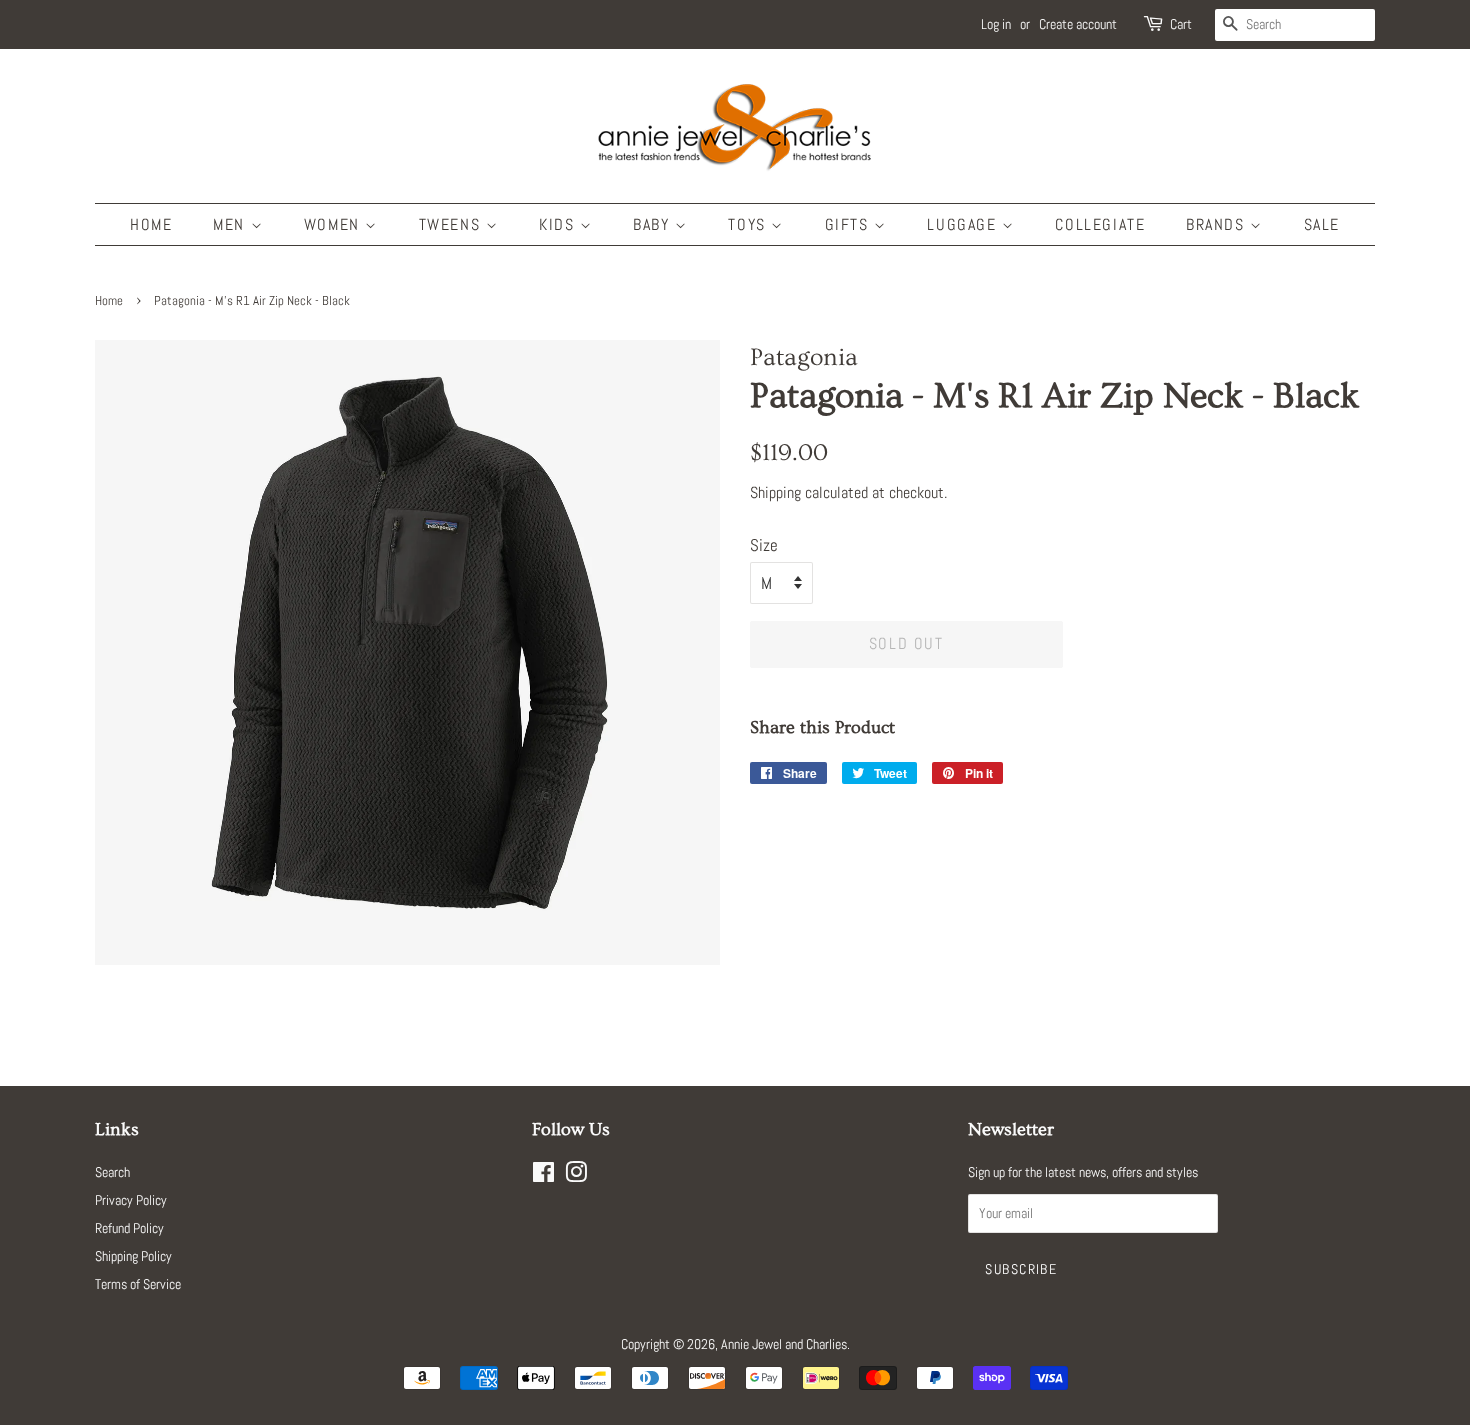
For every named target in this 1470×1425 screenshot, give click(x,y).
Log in (996, 24)
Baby (654, 224)
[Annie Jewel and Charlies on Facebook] (543, 1176)
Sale (1322, 224)
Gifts (850, 224)
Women (335, 224)
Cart (1181, 24)
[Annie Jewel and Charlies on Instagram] (576, 1176)
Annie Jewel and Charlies (784, 1344)
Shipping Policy (133, 1256)
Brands (1218, 224)
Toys (749, 224)
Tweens (452, 224)
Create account (1078, 24)
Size (764, 545)
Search (112, 1172)
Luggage (964, 224)
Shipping (775, 492)
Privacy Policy (131, 1200)
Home (151, 224)
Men (231, 224)
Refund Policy (129, 1228)
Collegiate (1100, 224)
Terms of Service (138, 1284)
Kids (559, 224)
